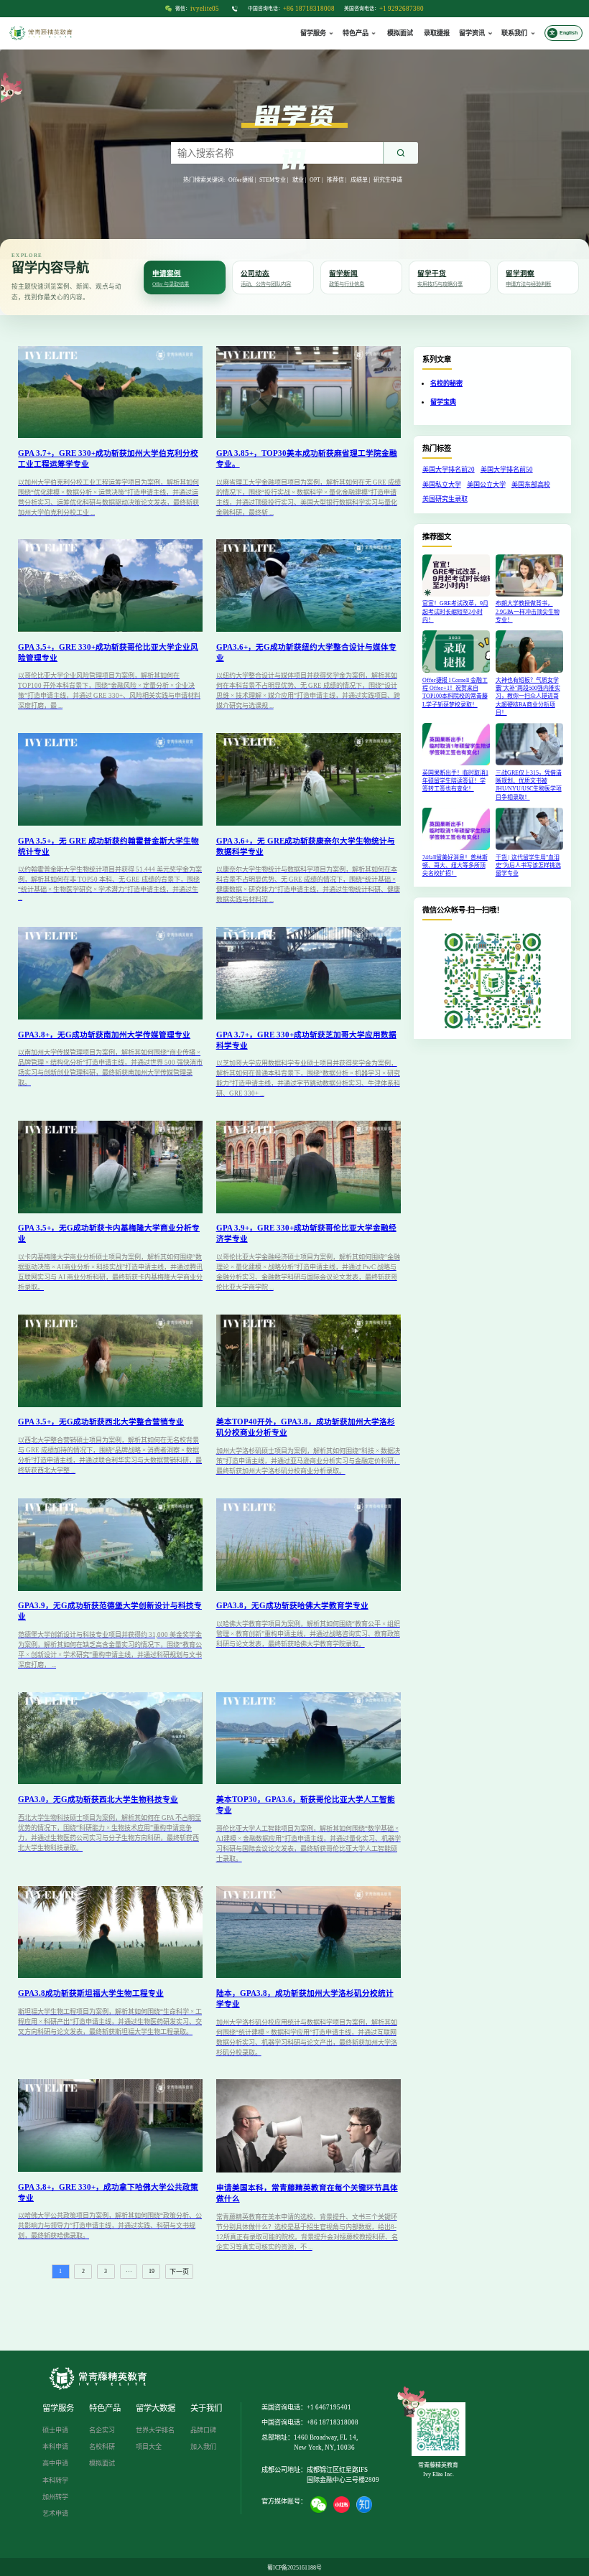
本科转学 (55, 2481)
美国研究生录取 (445, 499)
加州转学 (55, 2497)
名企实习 (102, 2430)
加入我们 (203, 2447)
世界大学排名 (155, 2430)
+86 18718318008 (309, 9)
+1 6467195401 (329, 2407)
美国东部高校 (531, 485)
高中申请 (55, 2463)
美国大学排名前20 (449, 470)
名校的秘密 (446, 383)
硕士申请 (55, 2430)
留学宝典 (443, 402)
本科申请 (55, 2447)
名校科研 (102, 2447)
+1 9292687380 (402, 9)
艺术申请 (55, 2514)
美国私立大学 (442, 485)
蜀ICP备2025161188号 (294, 2568)
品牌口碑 (203, 2430)
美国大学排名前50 (507, 470)
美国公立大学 (486, 485)
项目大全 (149, 2447)
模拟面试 (400, 33)
